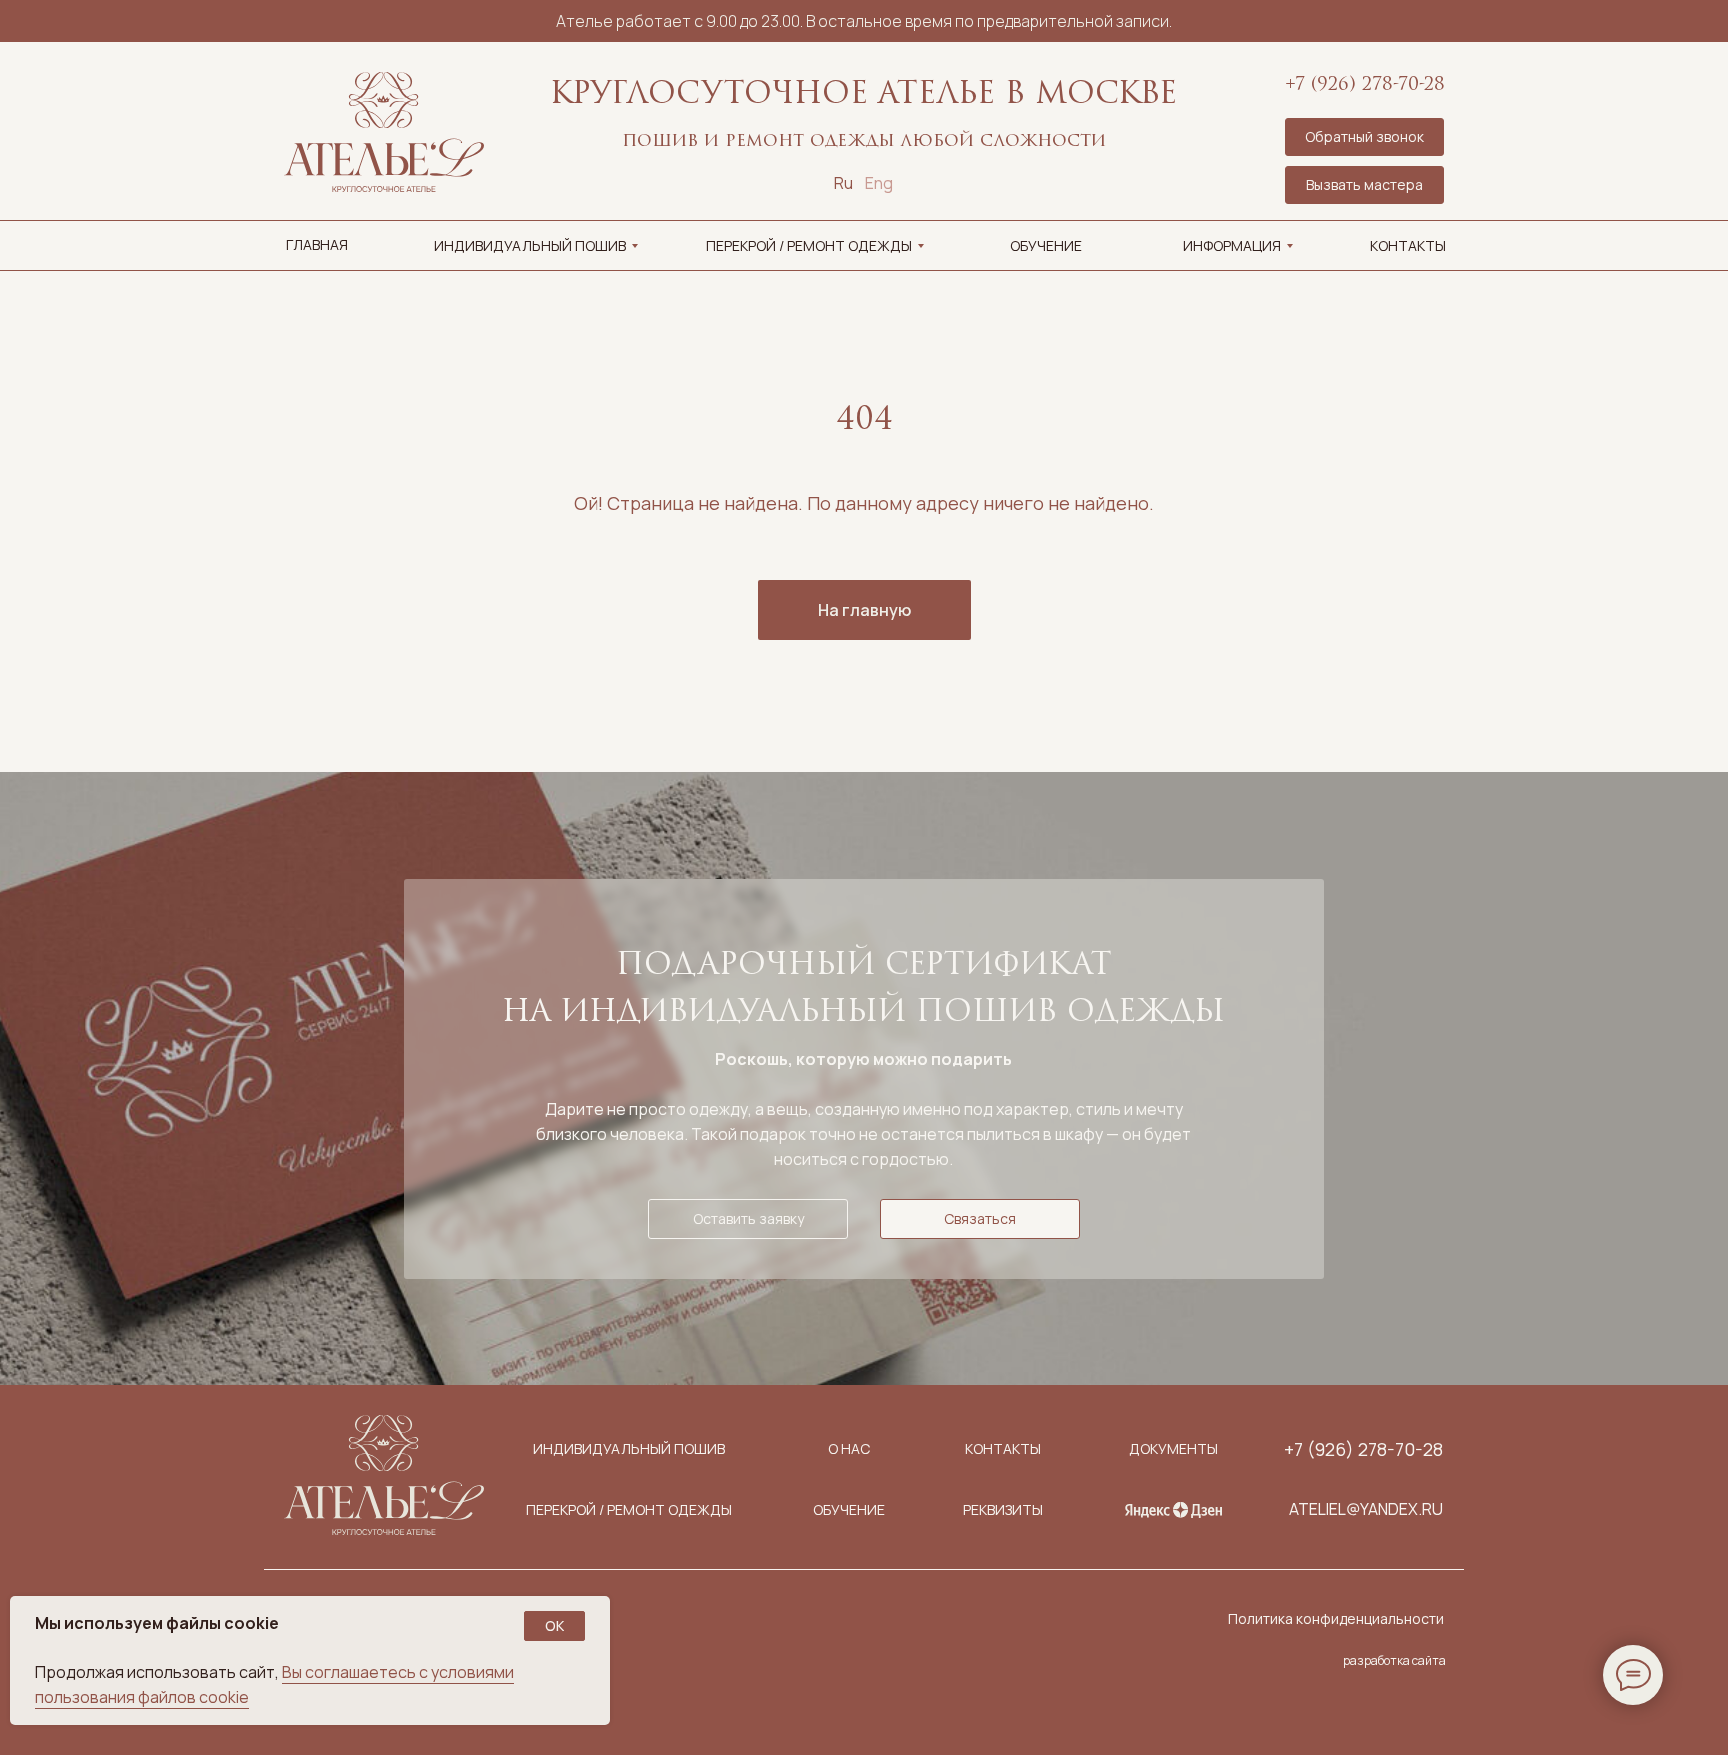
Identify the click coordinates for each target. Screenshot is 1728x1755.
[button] (1364, 185)
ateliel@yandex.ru (1366, 1509)
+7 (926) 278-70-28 (1365, 86)
